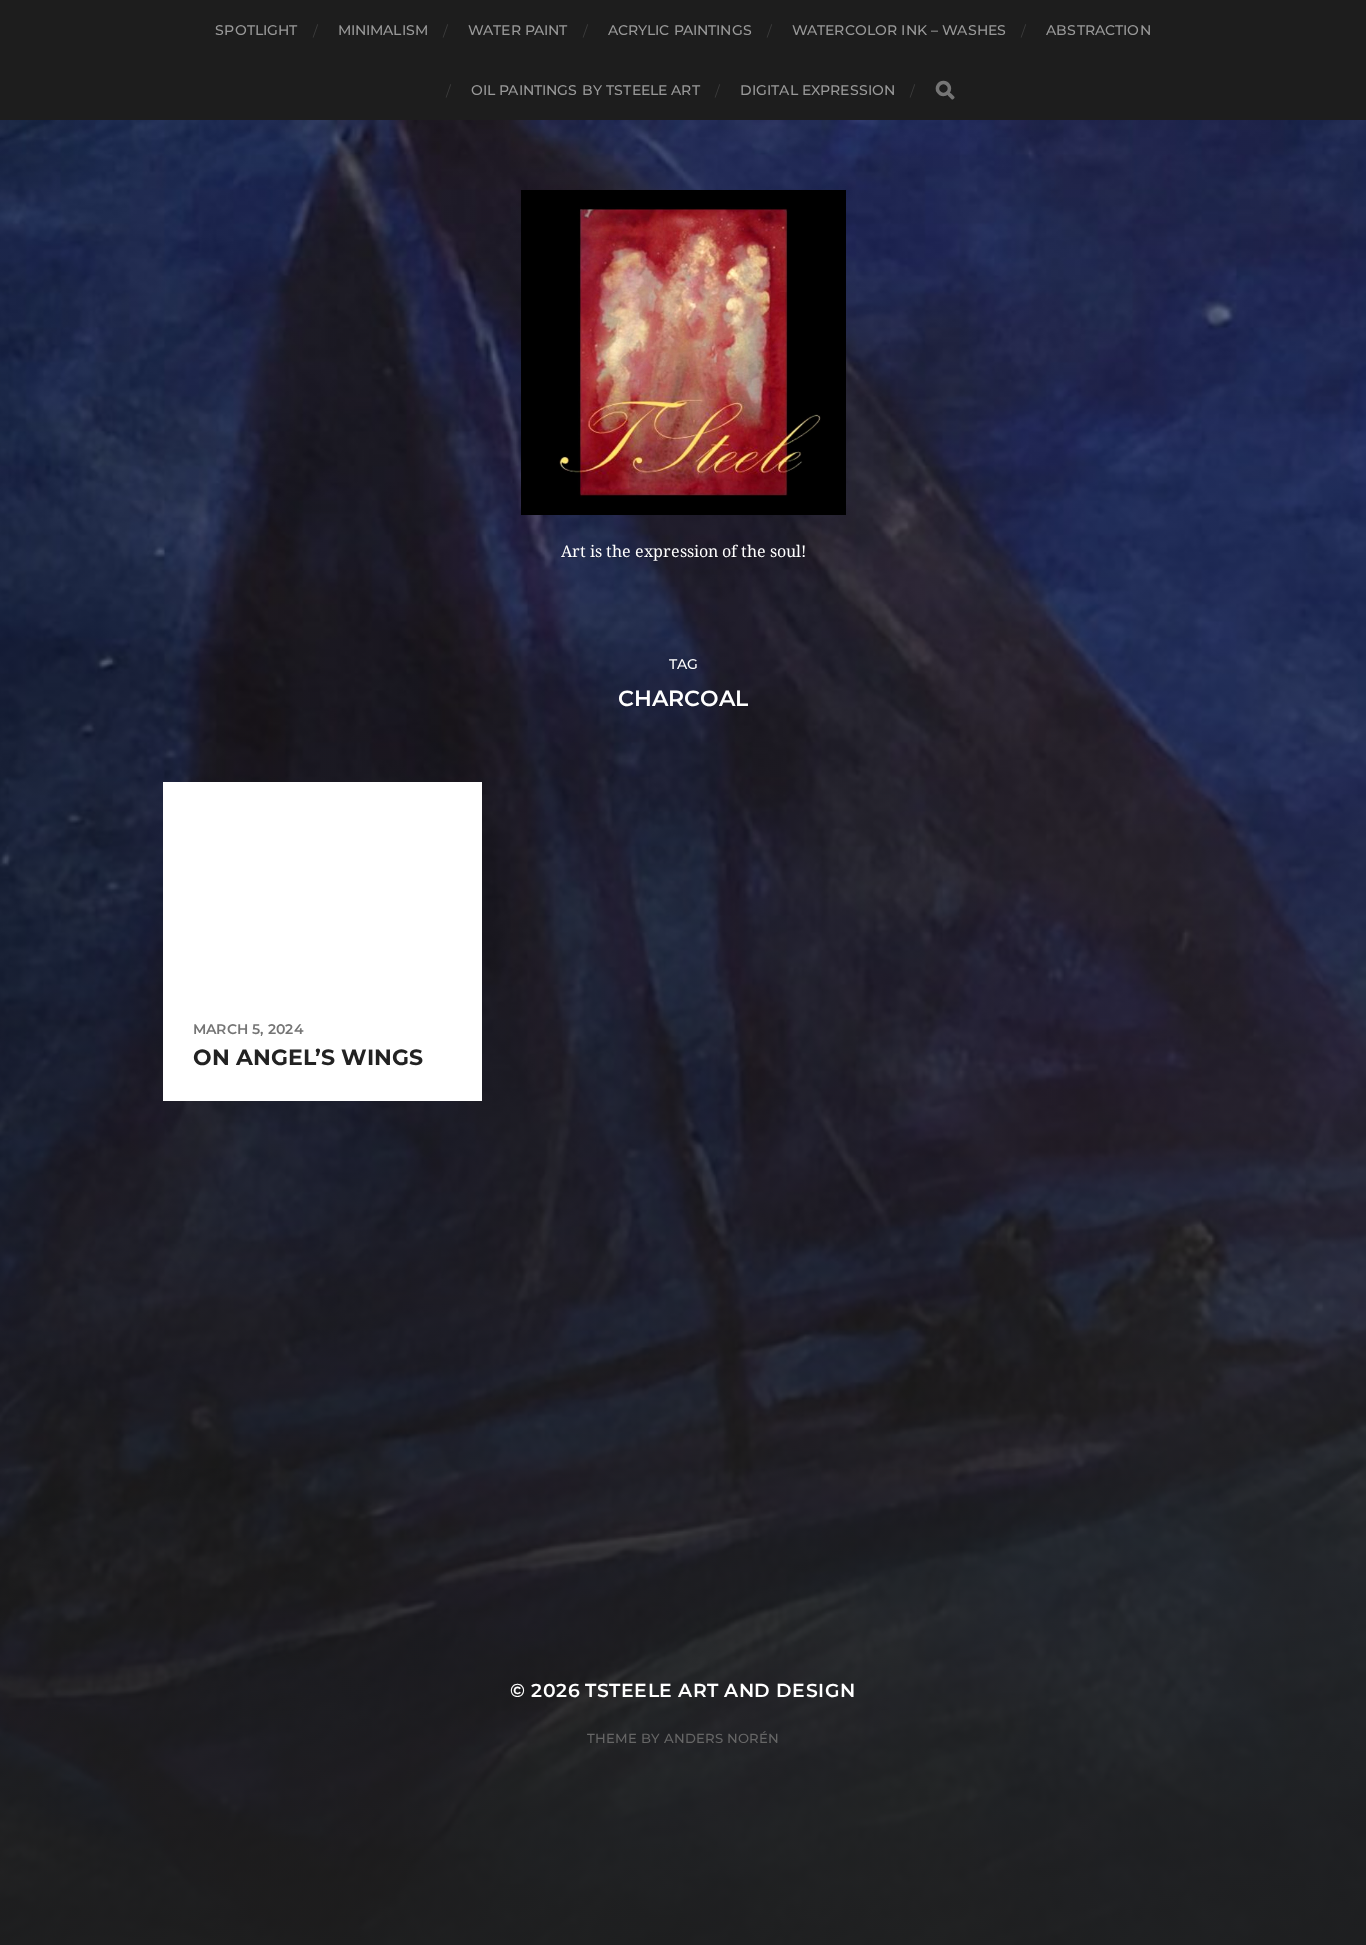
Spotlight (256, 30)
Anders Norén (721, 1738)
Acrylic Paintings (680, 30)
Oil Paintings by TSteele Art (585, 90)
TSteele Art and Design (720, 1690)
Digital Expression (818, 90)
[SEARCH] (945, 90)
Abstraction (1098, 30)
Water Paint (518, 30)
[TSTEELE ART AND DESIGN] (683, 352)
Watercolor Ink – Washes (899, 30)
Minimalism (383, 30)
